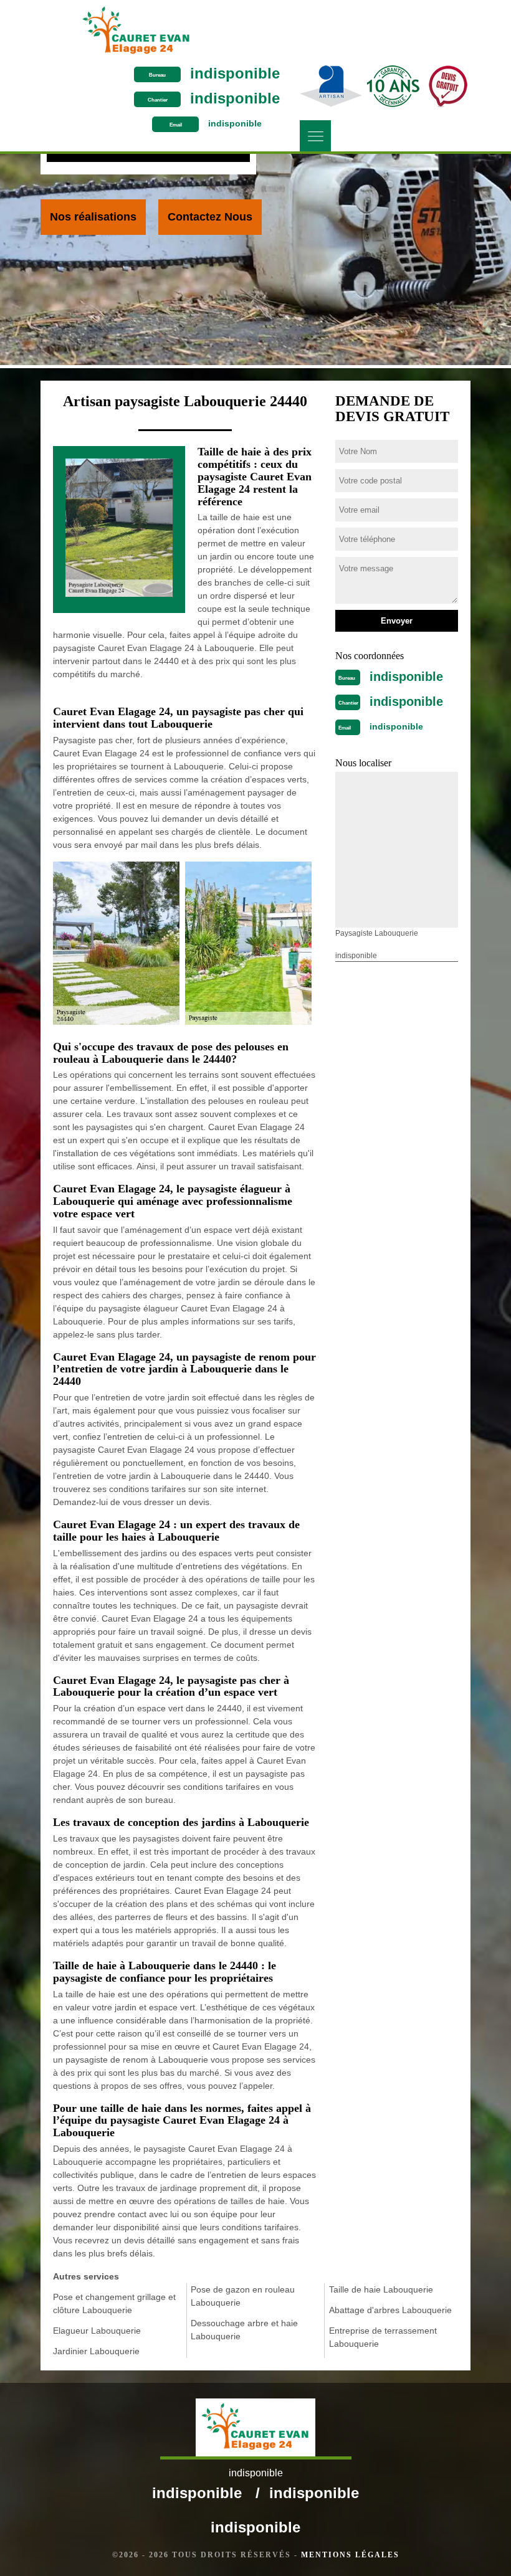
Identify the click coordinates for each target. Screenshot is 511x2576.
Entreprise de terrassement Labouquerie (383, 2337)
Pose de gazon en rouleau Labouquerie (243, 2296)
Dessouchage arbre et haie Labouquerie (244, 2330)
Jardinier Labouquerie (96, 2351)
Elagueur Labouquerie (97, 2331)
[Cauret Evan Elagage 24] (136, 31)
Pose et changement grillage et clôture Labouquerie (114, 2303)
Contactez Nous (210, 217)
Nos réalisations (93, 217)
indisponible (235, 73)
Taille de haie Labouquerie (381, 2289)
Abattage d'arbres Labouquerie (390, 2310)
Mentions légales (350, 2555)
